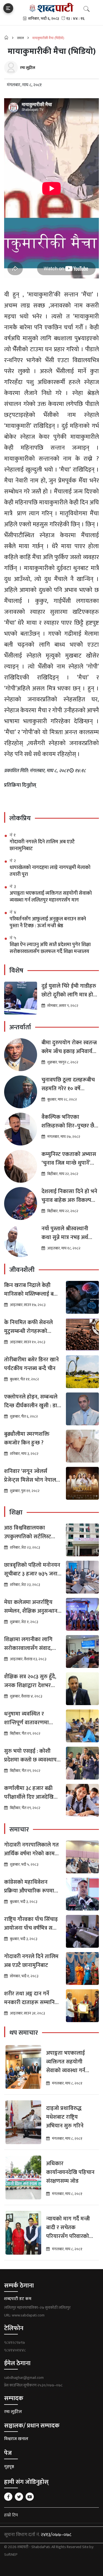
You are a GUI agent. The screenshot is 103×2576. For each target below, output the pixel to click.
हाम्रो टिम (11, 2515)
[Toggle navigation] (8, 8)
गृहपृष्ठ (9, 2467)
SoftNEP (11, 2555)
